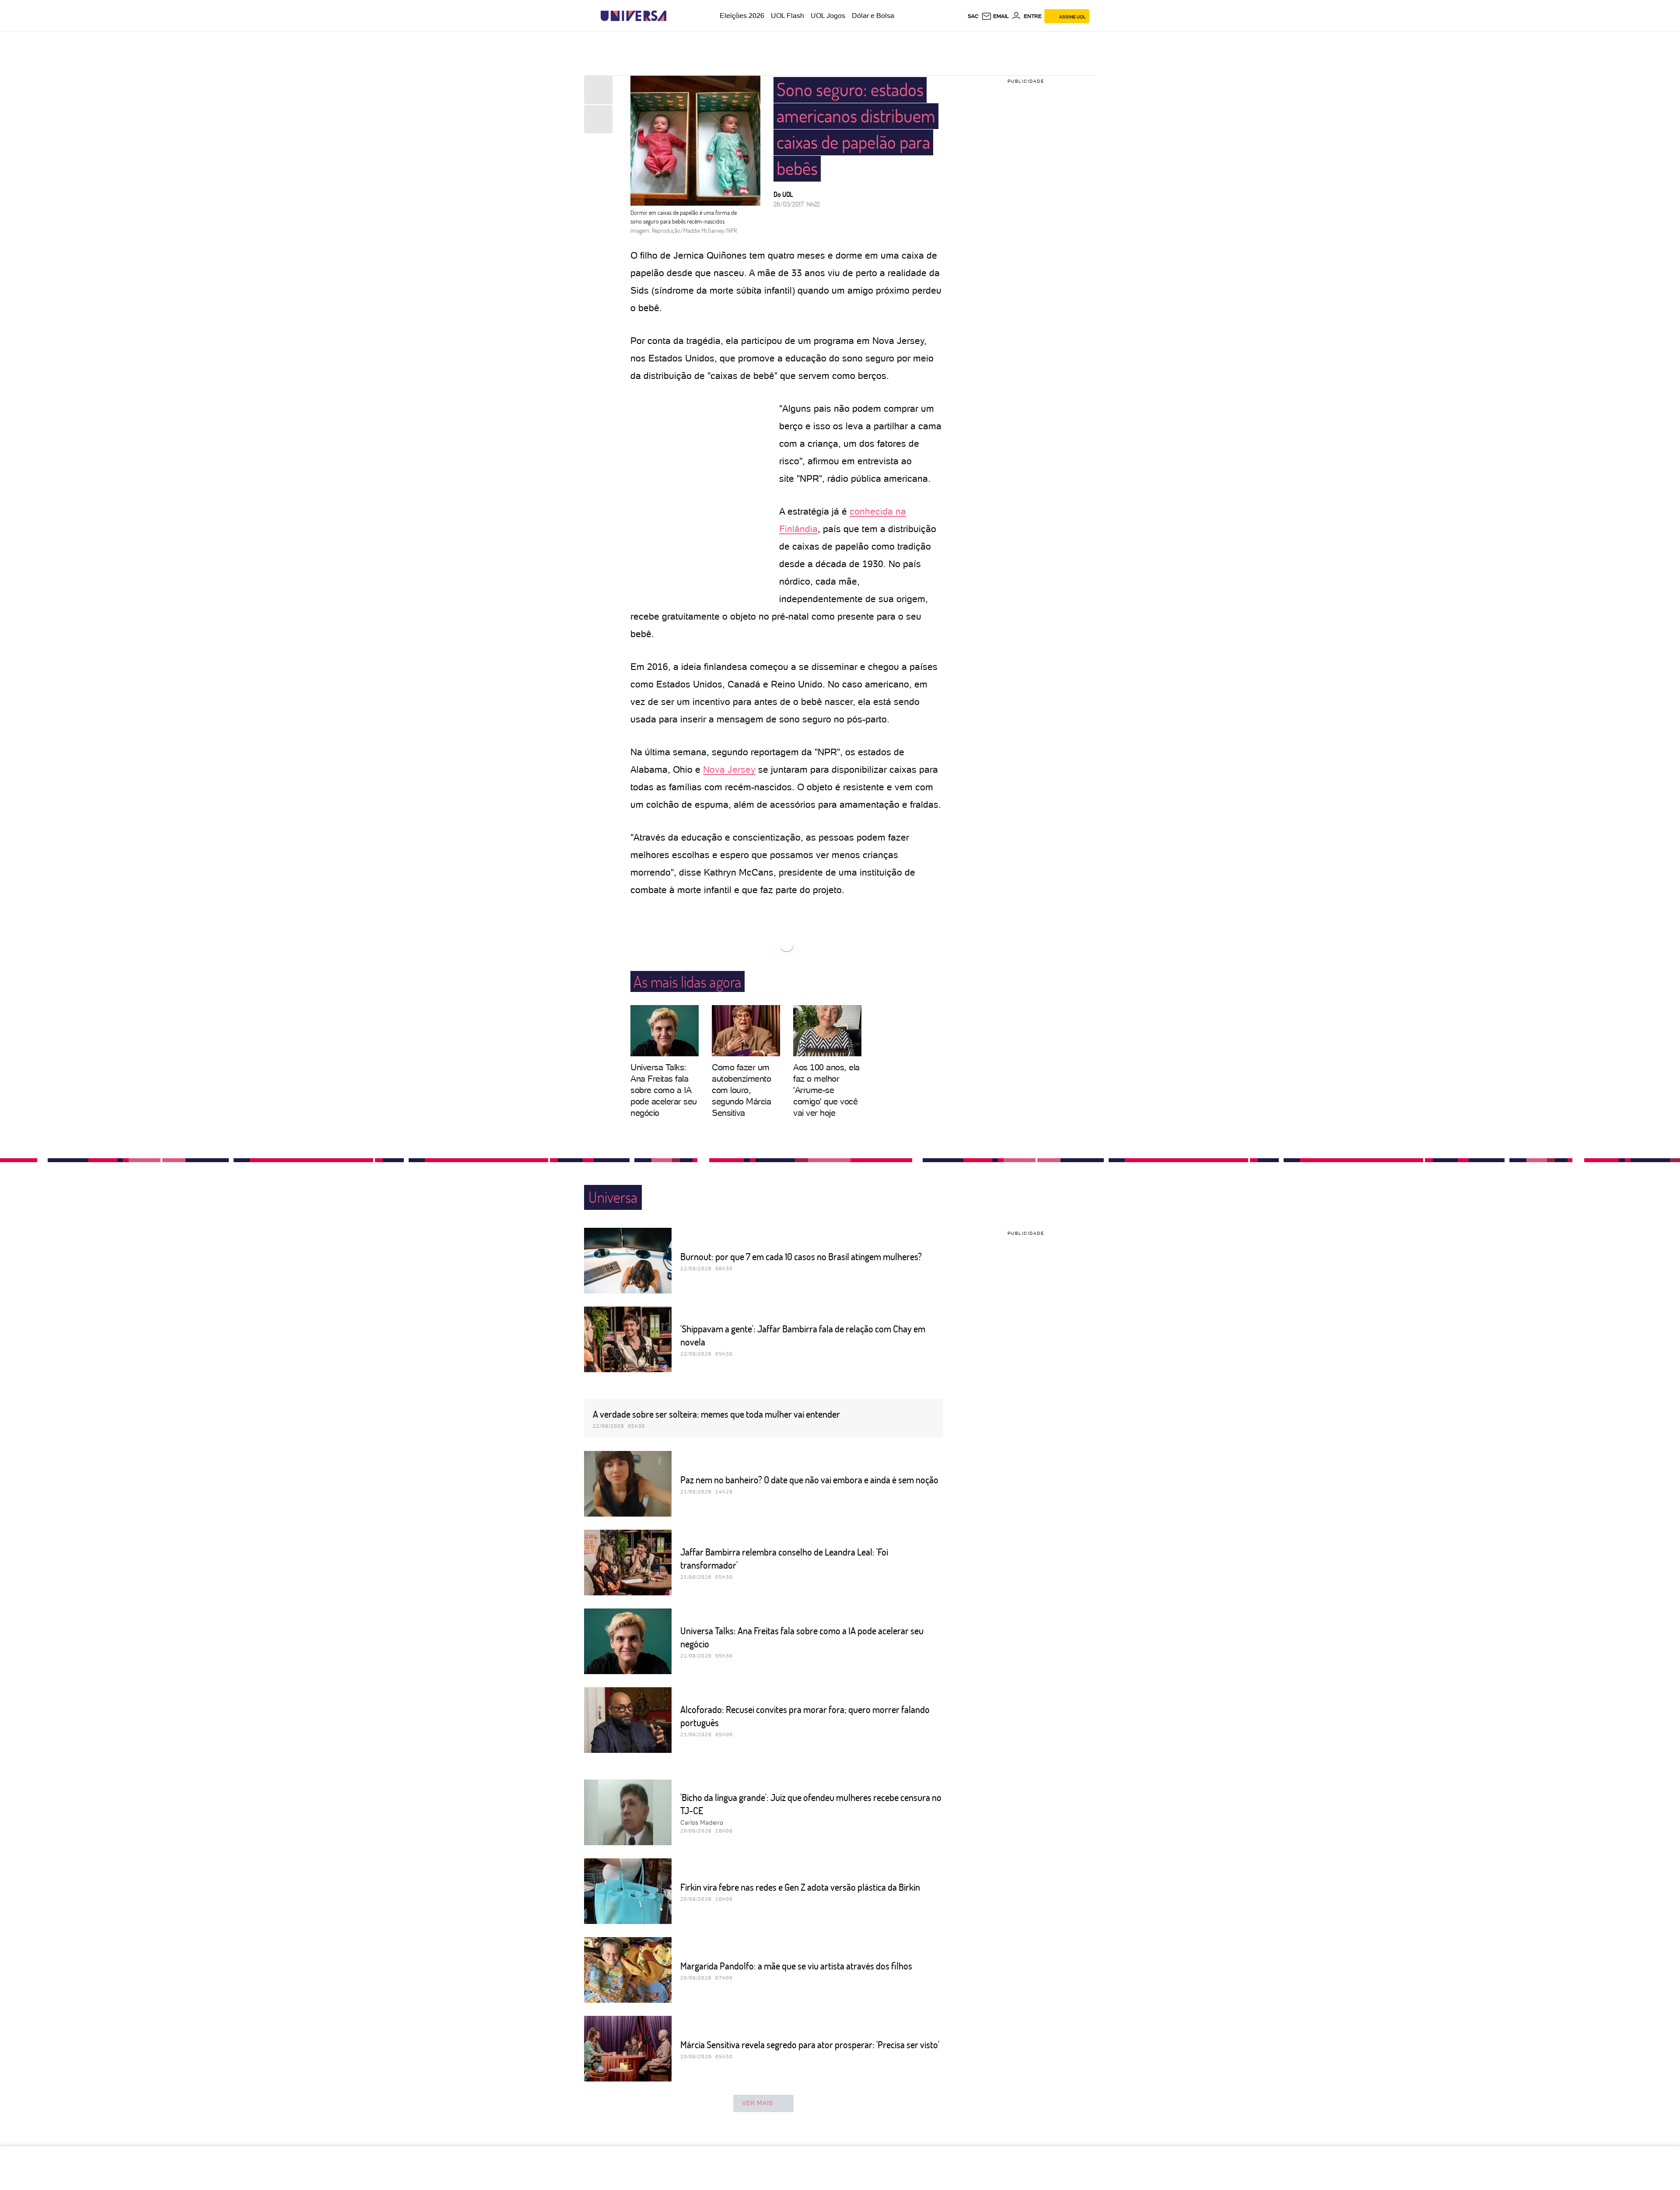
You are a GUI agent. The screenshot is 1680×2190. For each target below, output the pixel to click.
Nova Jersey (729, 769)
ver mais (758, 2103)
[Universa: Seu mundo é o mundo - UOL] (633, 16)
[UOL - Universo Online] (674, 16)
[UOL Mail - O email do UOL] (995, 16)
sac (973, 16)
